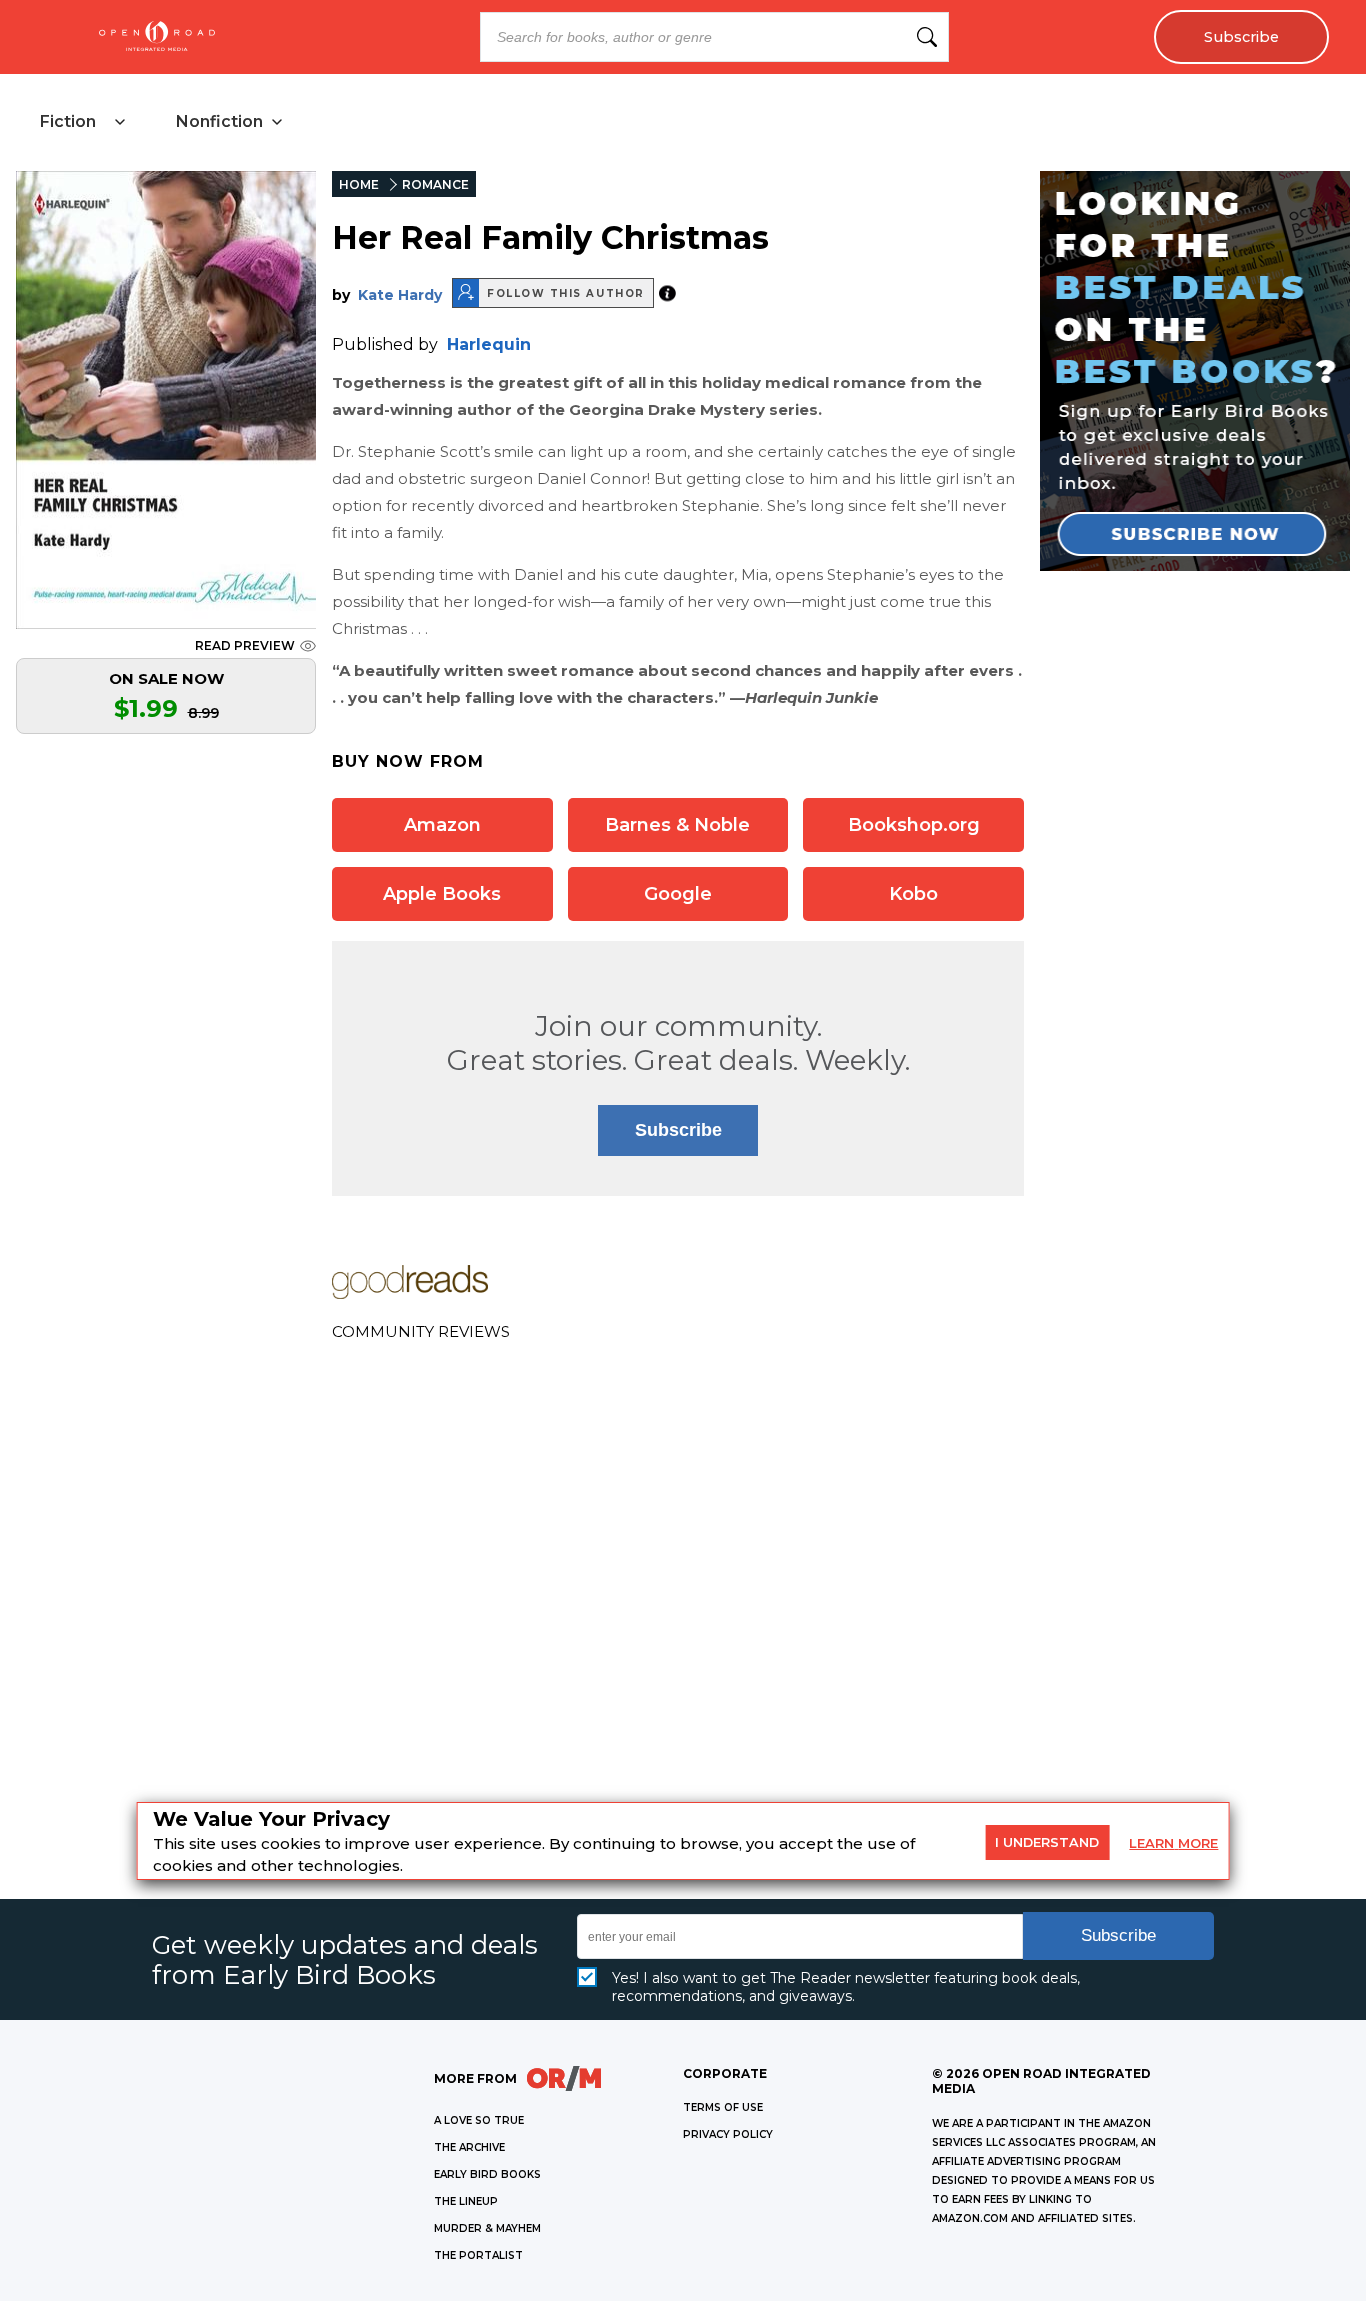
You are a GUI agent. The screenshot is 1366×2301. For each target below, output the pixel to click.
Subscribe (1241, 37)
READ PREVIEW (245, 645)
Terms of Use (723, 2107)
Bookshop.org (914, 825)
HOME (359, 184)
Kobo (913, 894)
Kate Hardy (400, 295)
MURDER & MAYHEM (487, 2228)
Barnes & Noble (677, 825)
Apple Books (442, 894)
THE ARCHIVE (469, 2147)
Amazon (442, 825)
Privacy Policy (728, 2134)
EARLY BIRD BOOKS (487, 2174)
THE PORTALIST (478, 2255)
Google (678, 894)
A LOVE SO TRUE (479, 2120)
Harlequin (489, 344)
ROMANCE (435, 184)
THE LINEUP (466, 2201)
